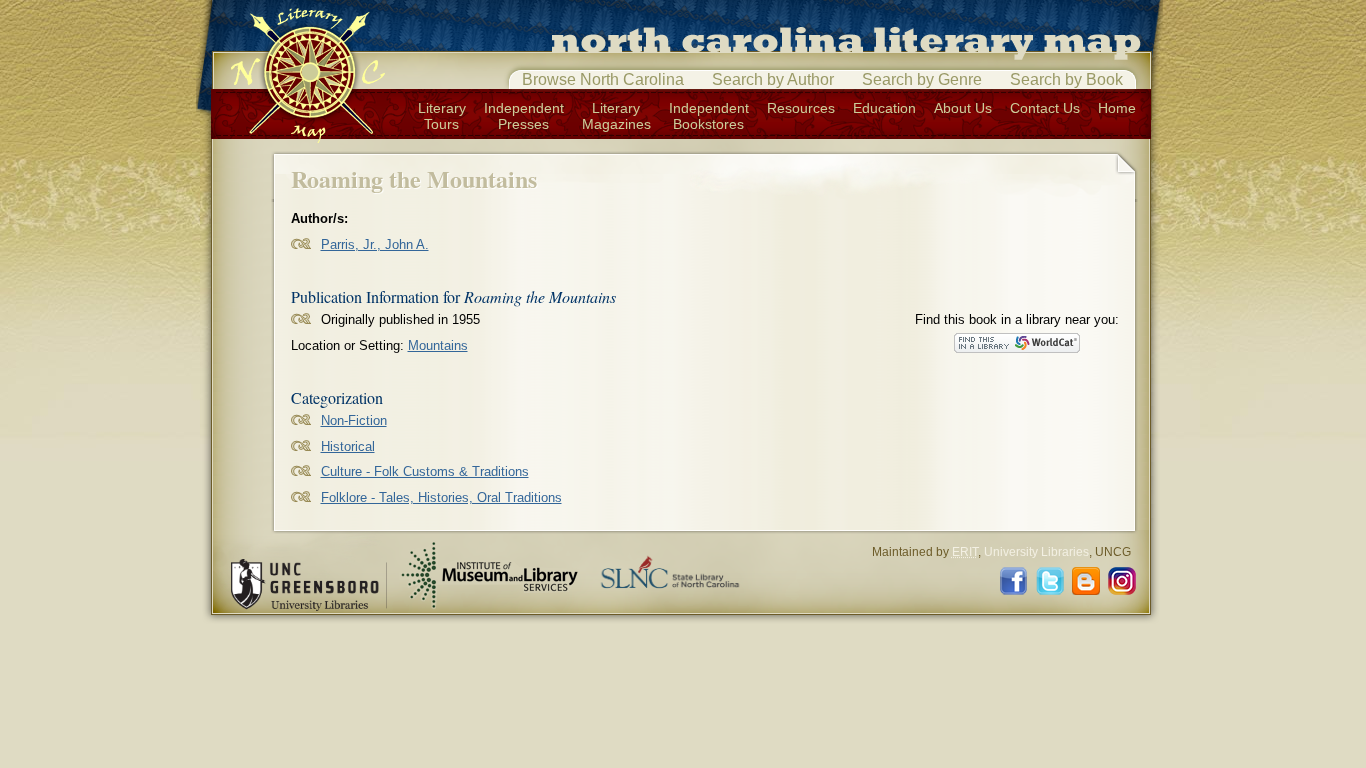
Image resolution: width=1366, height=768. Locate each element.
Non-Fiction (354, 420)
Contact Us (1045, 108)
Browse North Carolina (603, 79)
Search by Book (1066, 79)
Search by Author (773, 79)
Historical (348, 446)
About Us (963, 108)
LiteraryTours (442, 116)
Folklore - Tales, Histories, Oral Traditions (441, 497)
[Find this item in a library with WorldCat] (1017, 343)
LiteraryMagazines (616, 116)
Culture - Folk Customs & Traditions (425, 471)
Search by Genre (922, 79)
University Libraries (1036, 552)
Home (1117, 108)
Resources (801, 108)
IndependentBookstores (709, 116)
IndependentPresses (524, 116)
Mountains (438, 345)
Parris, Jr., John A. (375, 244)
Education (884, 108)
